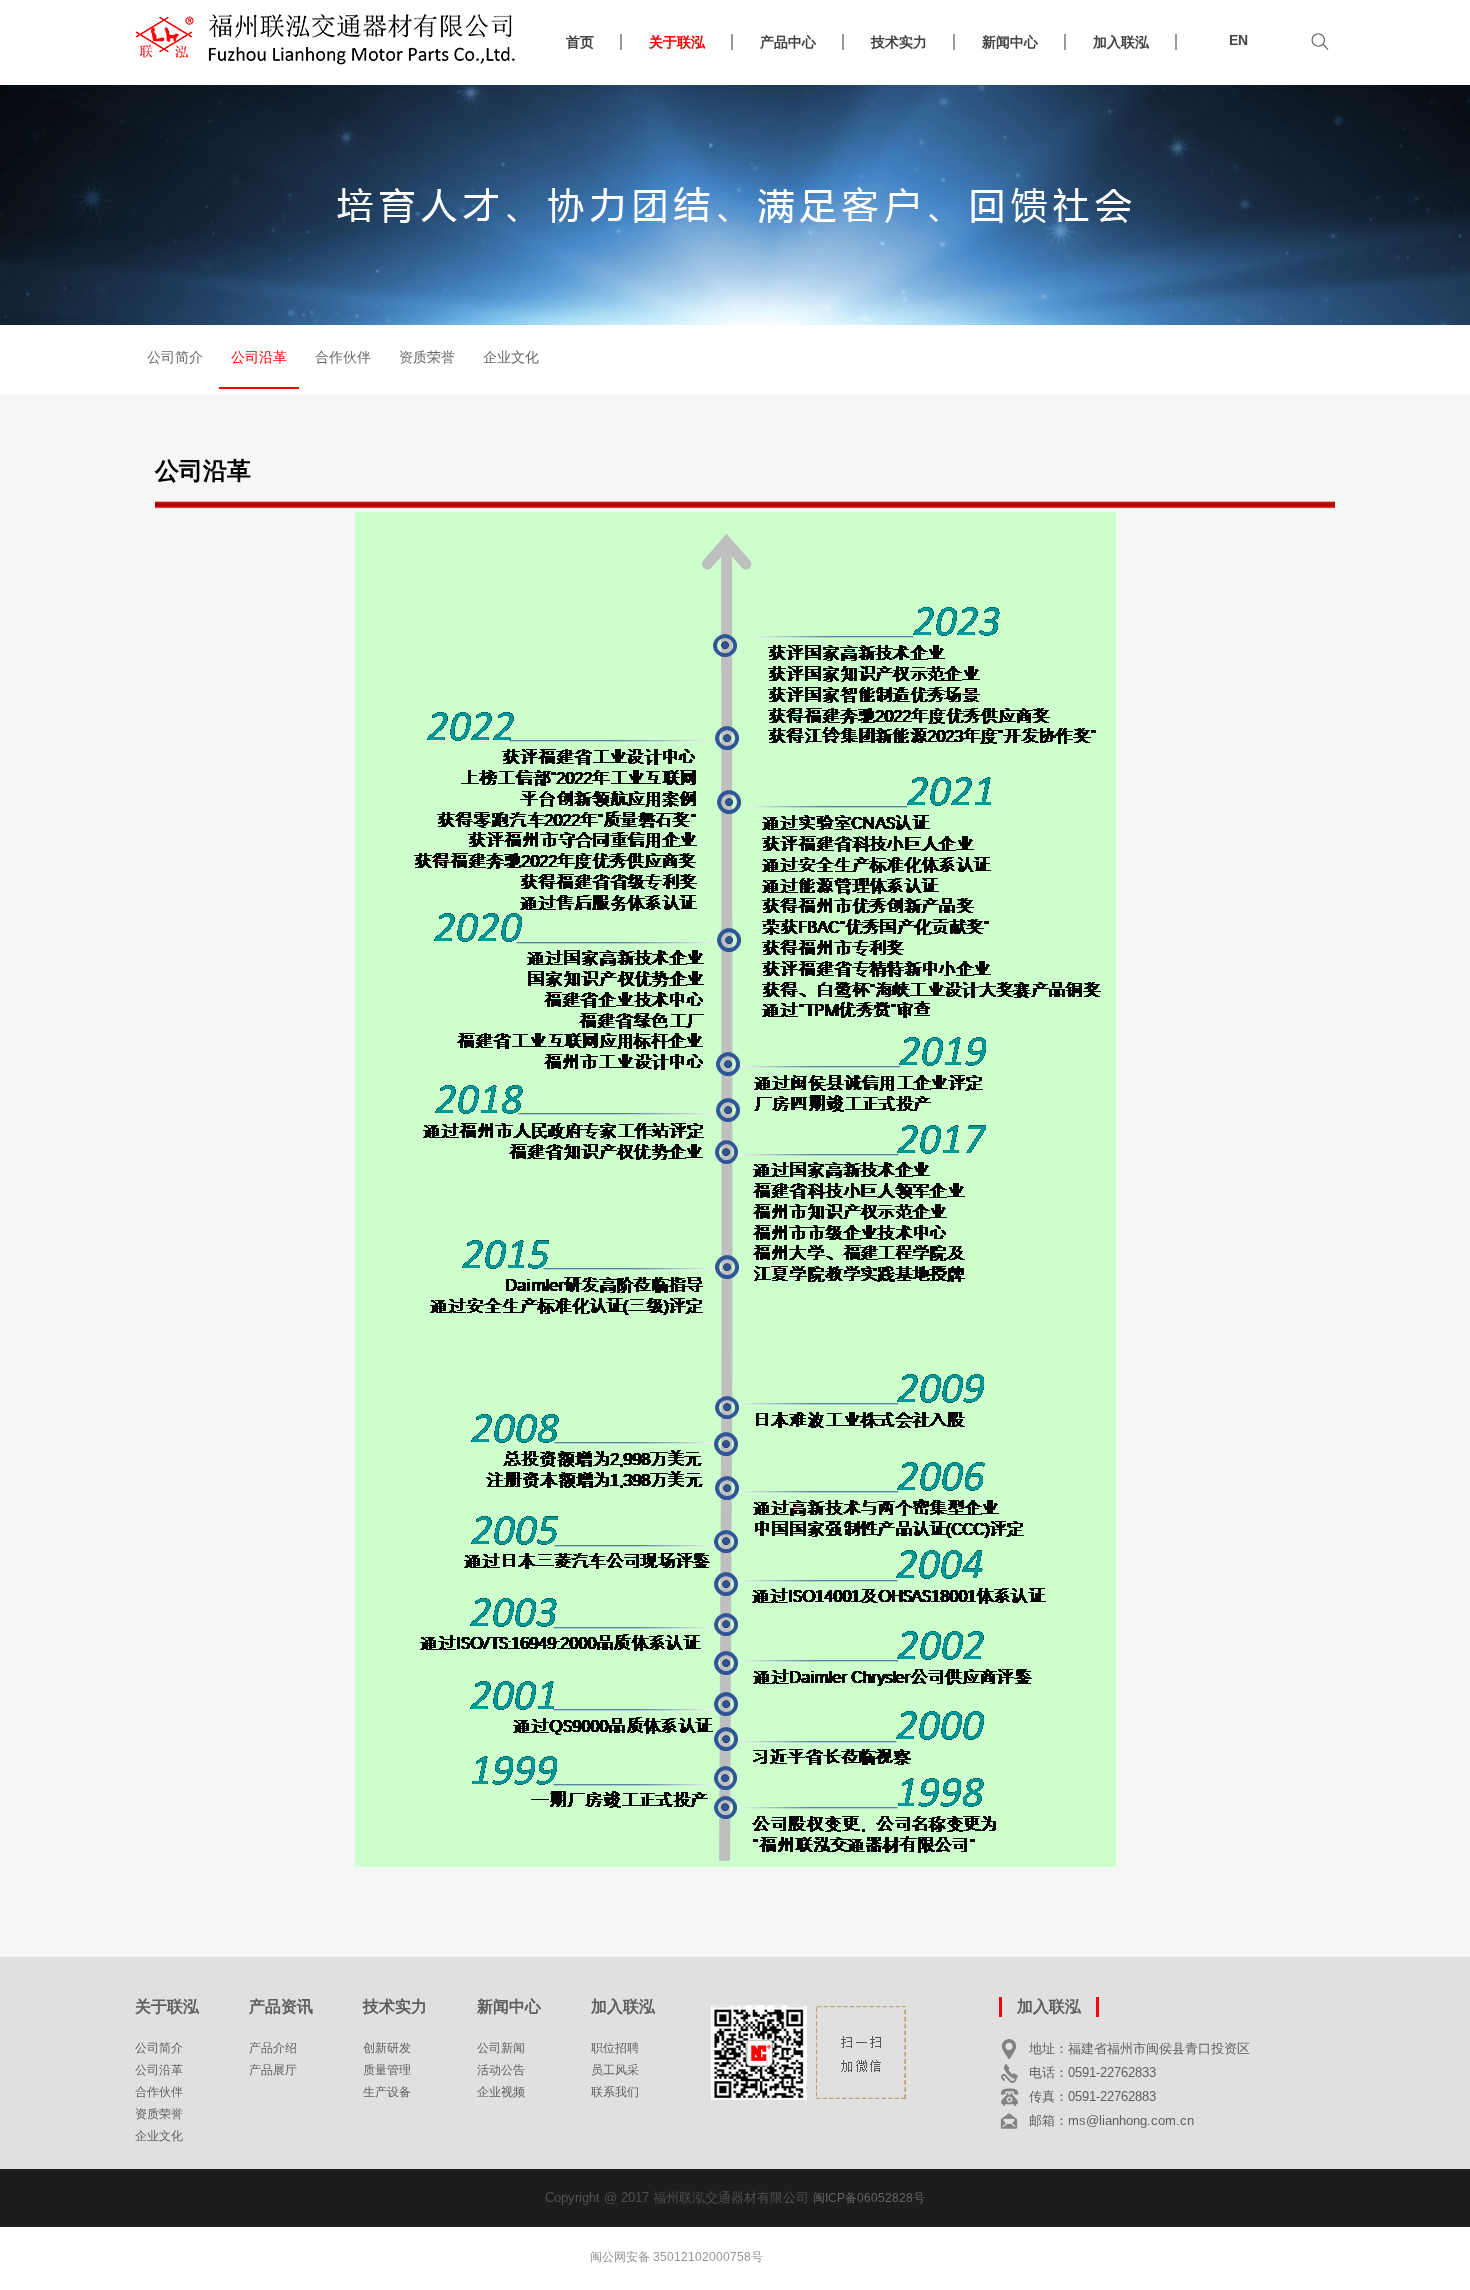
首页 (580, 42)
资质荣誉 (427, 357)
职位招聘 (615, 2048)
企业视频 (501, 2092)
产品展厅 (273, 2070)
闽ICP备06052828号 (869, 2198)
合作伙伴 (343, 357)
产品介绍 (273, 2048)
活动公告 (501, 2070)
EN (1238, 40)
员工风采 (615, 2070)
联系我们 (615, 2092)
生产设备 (387, 2092)
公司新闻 (501, 2048)
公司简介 (175, 357)
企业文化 (511, 357)
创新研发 (387, 2048)
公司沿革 (259, 357)
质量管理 (387, 2070)
